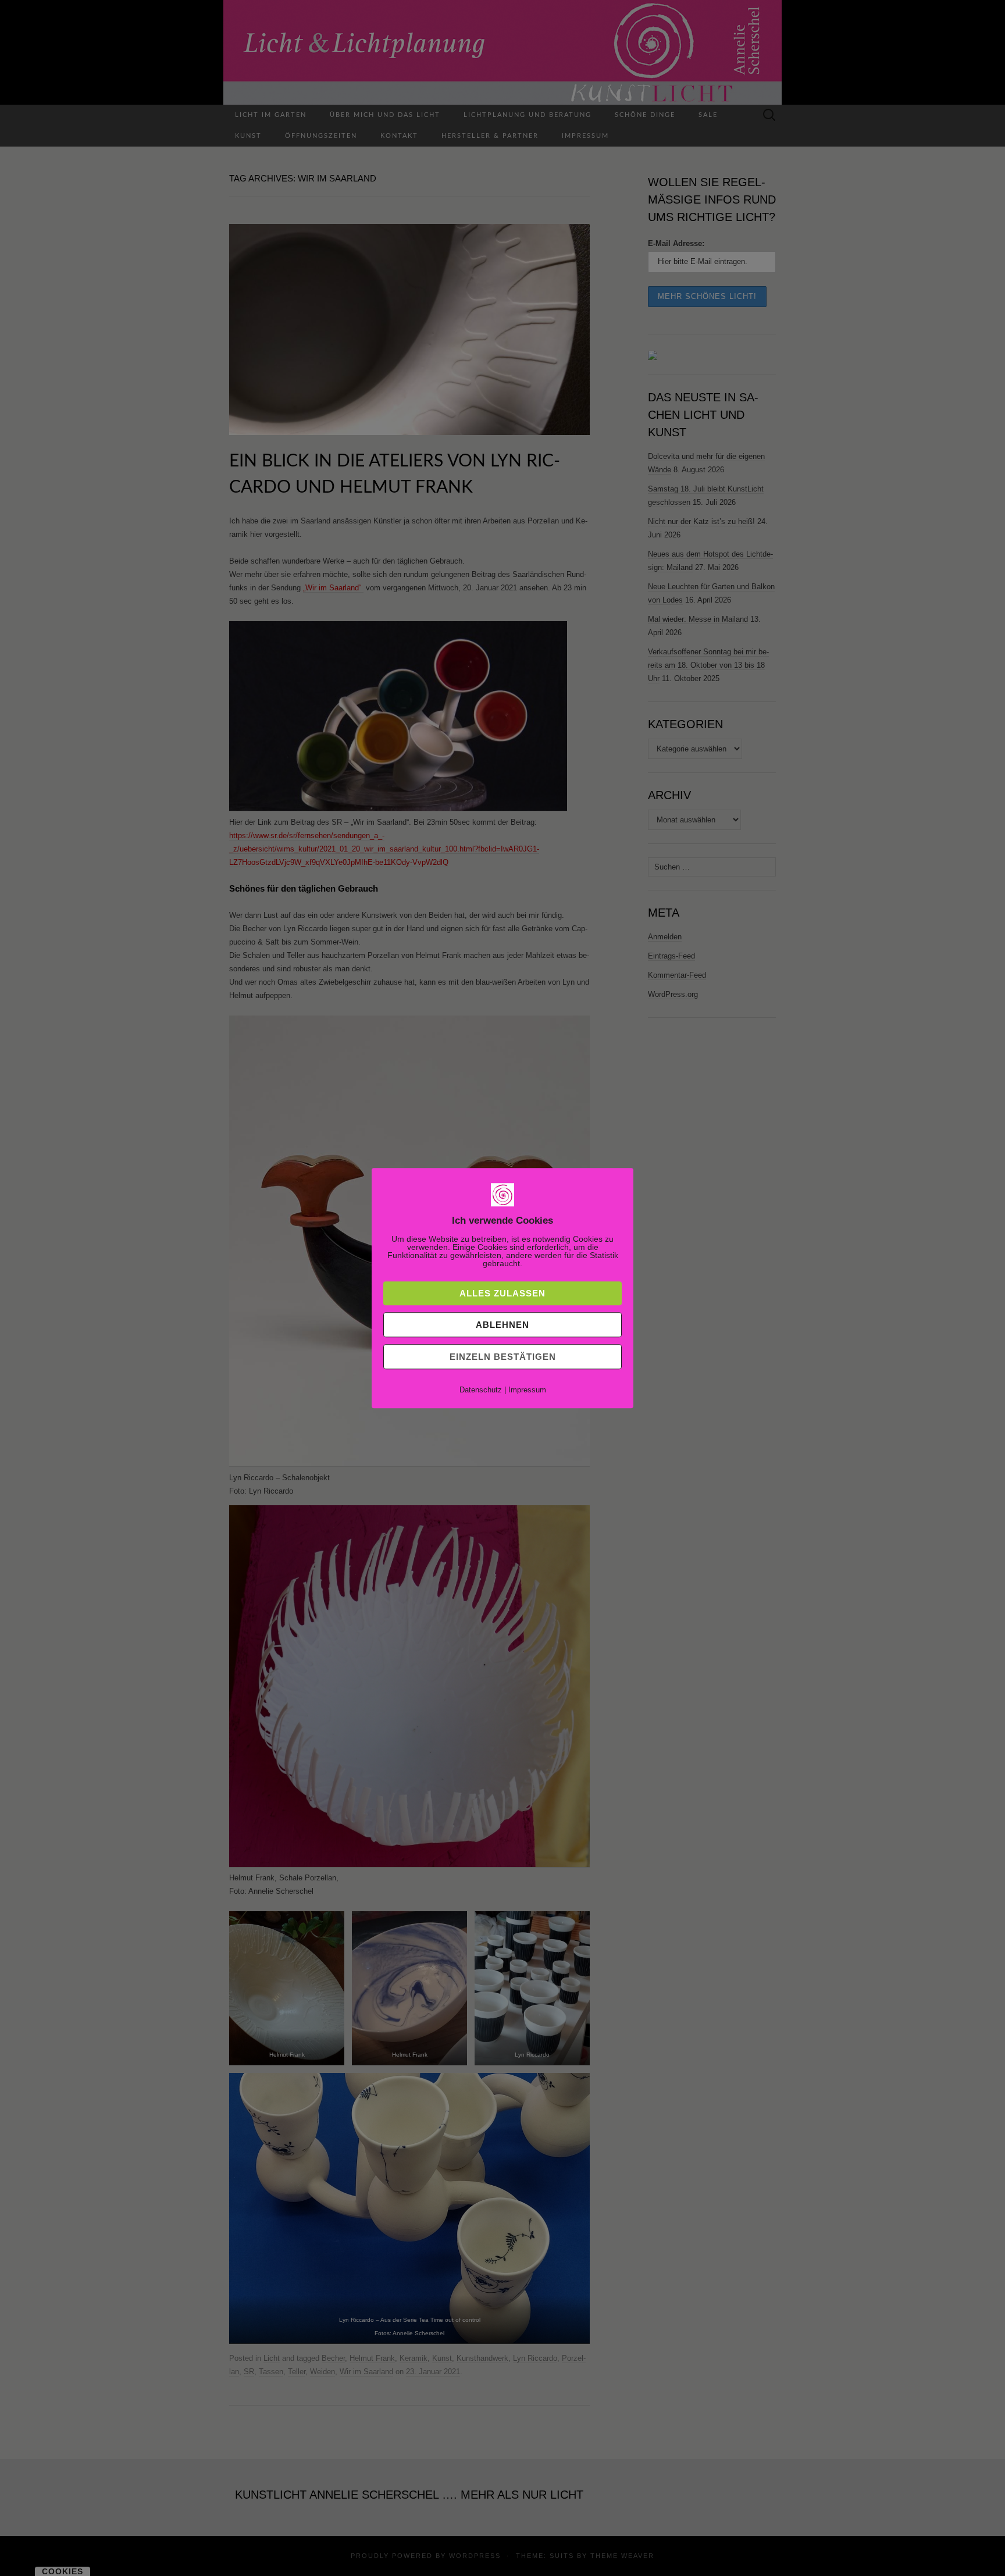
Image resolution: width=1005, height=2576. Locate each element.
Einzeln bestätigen (503, 1357)
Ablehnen (502, 1325)
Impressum (527, 1390)
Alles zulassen (502, 1293)
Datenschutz (481, 1390)
